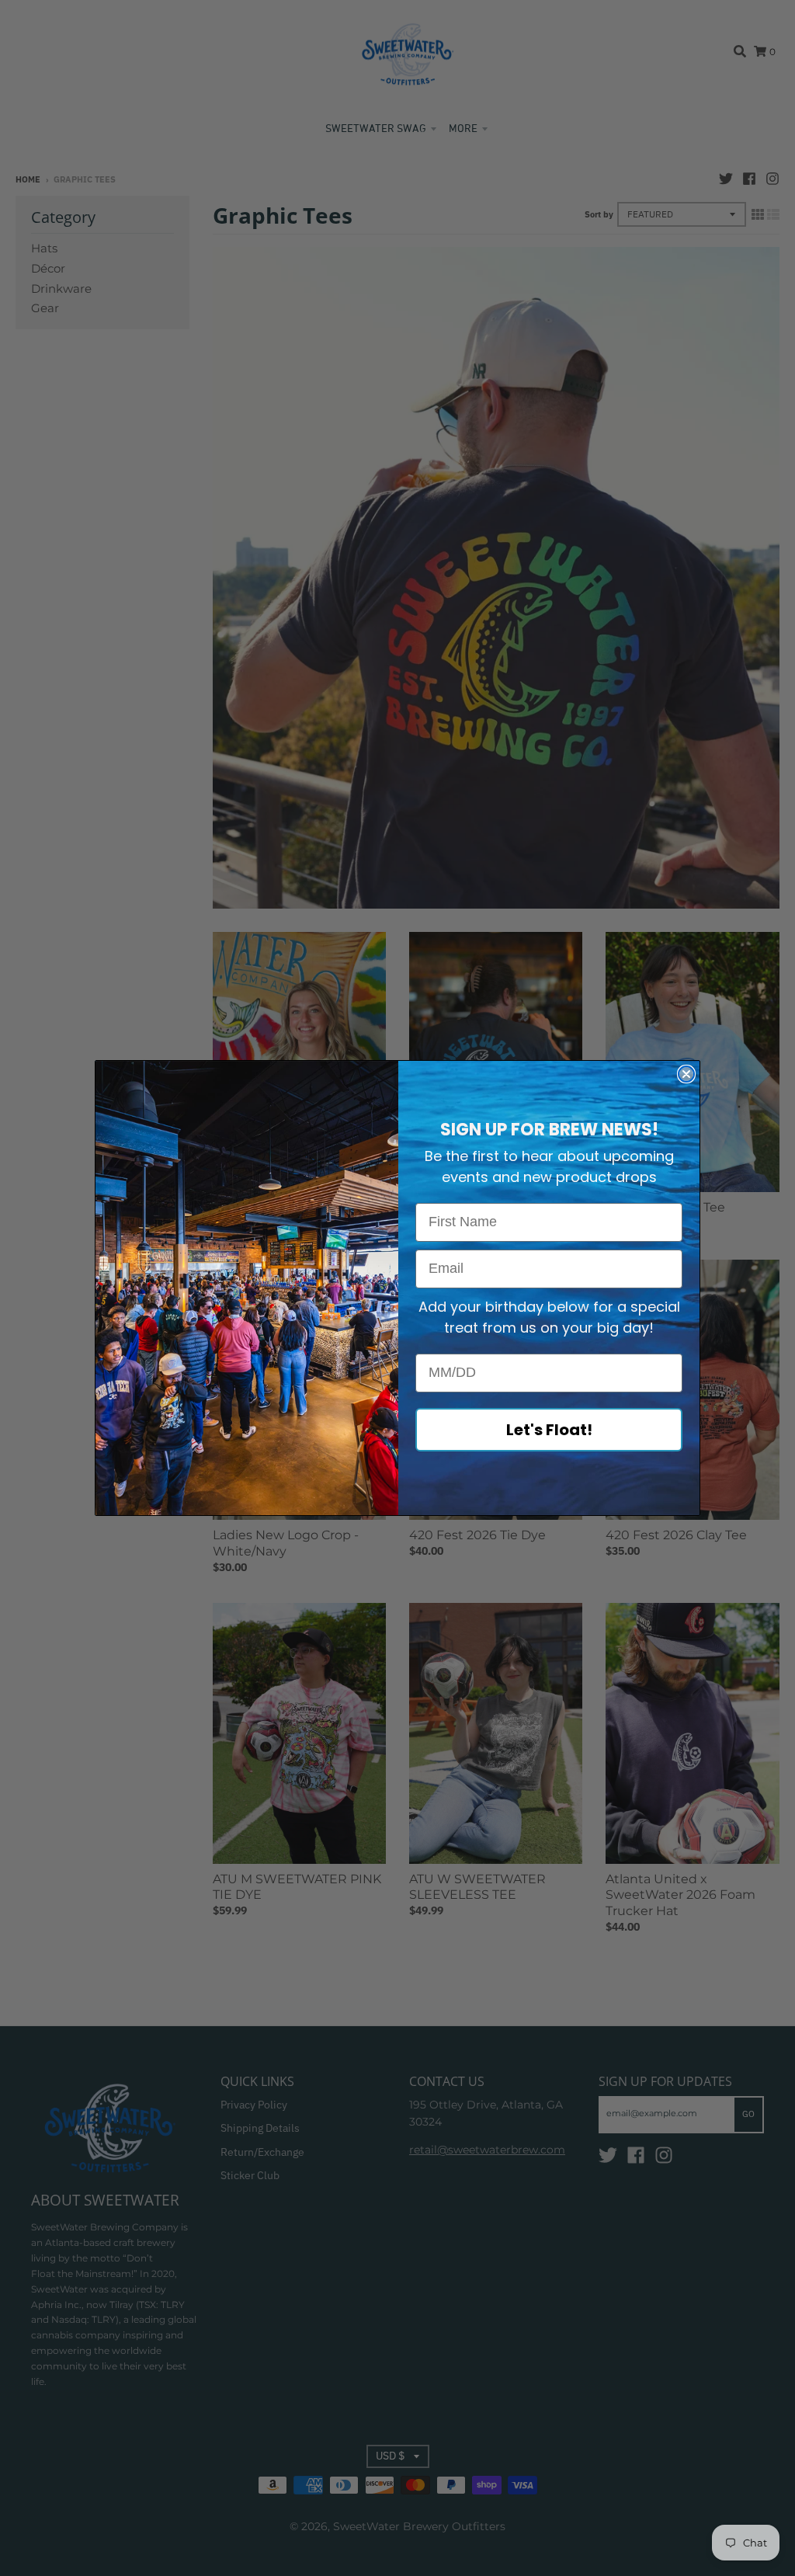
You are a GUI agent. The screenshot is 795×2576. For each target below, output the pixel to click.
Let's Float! (549, 1430)
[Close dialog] (686, 1074)
